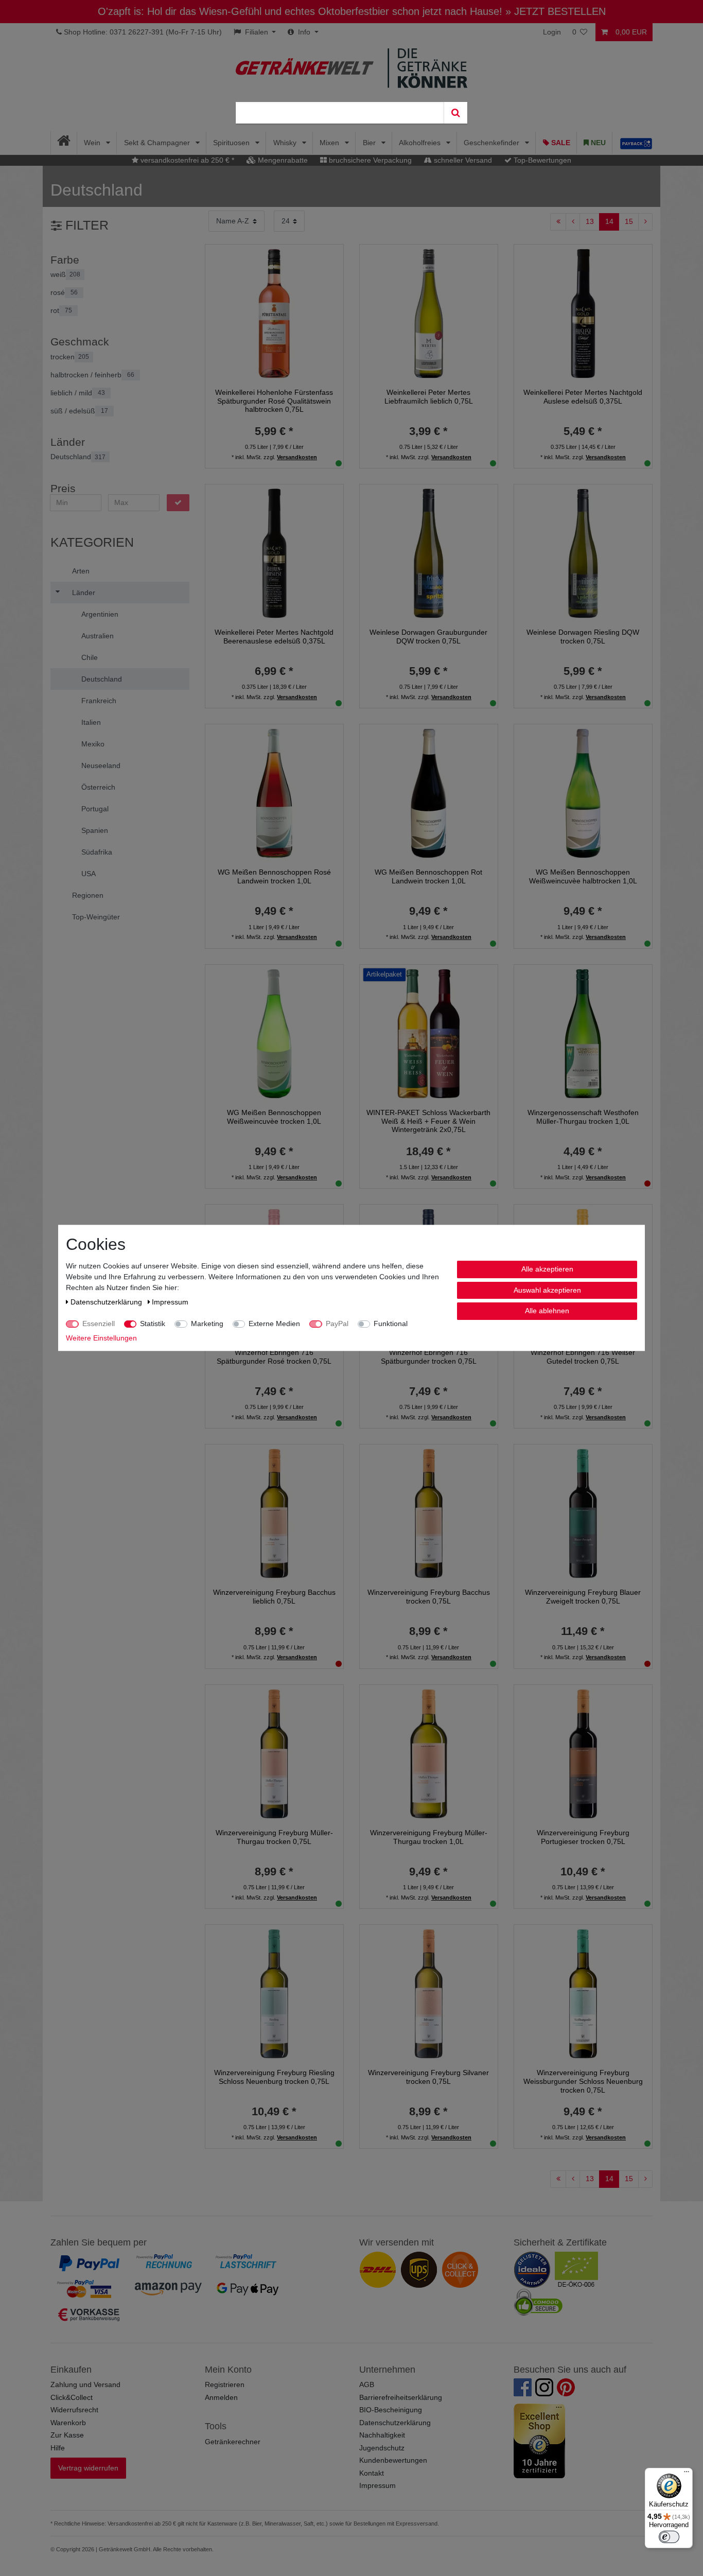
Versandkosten (297, 457)
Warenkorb (68, 2423)
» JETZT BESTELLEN (556, 11)
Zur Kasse (67, 2435)
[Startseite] (64, 143)
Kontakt (372, 2473)
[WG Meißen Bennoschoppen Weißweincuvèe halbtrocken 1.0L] (583, 793)
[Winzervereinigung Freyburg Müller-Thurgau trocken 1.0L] (429, 1753)
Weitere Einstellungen (101, 1338)
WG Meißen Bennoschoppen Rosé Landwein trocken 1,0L (274, 876)
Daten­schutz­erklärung (107, 1302)
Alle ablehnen (547, 1311)
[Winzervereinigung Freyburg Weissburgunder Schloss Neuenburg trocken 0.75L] (583, 1993)
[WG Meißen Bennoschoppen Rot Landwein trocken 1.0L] (429, 793)
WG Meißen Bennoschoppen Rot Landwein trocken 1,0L (428, 876)
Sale (560, 143)
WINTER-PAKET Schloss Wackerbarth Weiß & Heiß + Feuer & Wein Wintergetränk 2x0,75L (428, 1121)
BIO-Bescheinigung (391, 2410)
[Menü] (687, 2474)
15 (629, 221)
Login (552, 32)
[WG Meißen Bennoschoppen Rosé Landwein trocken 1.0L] (274, 793)
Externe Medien (274, 1324)
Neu (597, 143)
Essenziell (99, 1324)
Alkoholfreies (421, 143)
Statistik (153, 1324)
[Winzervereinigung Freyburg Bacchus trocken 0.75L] (429, 1513)
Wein (93, 143)
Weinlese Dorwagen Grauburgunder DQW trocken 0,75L (428, 637)
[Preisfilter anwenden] (178, 503)
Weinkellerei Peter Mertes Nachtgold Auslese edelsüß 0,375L (583, 397)
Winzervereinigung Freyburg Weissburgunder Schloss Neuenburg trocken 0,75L (583, 2081)
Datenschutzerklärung (395, 2423)
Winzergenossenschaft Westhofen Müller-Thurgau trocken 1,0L (583, 1117)
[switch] (669, 2537)
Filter (85, 225)
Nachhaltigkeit (382, 2435)
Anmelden (221, 2397)
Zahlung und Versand (85, 2384)
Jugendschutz (382, 2448)
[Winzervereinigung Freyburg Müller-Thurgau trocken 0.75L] (274, 1753)
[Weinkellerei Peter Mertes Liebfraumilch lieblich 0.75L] (429, 312)
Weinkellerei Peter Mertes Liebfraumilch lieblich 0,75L (429, 397)
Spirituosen (232, 143)
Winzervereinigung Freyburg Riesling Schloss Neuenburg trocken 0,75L (274, 2077)
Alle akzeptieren (547, 1269)
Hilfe (58, 2448)
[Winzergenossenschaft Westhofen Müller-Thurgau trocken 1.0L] (583, 1033)
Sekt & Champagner (158, 143)
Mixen (330, 143)
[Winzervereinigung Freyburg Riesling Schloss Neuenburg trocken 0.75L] (274, 1993)
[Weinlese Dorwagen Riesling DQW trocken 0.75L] (583, 553)
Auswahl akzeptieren (547, 1290)
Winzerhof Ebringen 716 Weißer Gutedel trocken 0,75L (583, 1357)
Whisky (286, 143)
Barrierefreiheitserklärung (401, 2397)
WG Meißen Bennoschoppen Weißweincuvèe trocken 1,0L (274, 1117)
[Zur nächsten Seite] (645, 222)
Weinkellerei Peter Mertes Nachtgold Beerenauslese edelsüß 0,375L (274, 637)
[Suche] (455, 113)
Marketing (207, 1324)
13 (590, 221)
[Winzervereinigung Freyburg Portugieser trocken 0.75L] (583, 1753)
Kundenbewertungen (393, 2460)
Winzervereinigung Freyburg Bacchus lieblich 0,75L (274, 1597)
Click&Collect (72, 2397)
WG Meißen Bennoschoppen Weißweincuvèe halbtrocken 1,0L (583, 876)
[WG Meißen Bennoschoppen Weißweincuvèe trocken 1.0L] (274, 1033)
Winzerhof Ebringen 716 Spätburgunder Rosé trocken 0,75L (274, 1357)
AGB (367, 2384)
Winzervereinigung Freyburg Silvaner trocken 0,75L (428, 2077)
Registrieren (225, 2384)
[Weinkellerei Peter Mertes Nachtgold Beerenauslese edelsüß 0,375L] (274, 553)
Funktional (391, 1324)
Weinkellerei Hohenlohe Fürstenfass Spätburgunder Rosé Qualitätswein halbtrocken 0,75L (274, 401)
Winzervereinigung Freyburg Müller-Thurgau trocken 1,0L (429, 1837)
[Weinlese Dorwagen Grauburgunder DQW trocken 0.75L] (429, 553)
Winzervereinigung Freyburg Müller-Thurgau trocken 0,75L (274, 1837)
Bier (370, 143)
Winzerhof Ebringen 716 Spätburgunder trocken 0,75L (429, 1357)
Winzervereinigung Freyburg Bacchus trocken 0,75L (429, 1597)
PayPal (337, 1324)
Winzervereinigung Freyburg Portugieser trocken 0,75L (583, 1837)
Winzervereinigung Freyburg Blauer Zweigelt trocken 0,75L (583, 1597)
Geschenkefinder (493, 143)
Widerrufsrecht (74, 2410)
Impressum (377, 2485)
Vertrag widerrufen (88, 2468)
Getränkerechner (233, 2442)
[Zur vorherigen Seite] (573, 222)
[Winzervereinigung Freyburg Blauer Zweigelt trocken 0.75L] (583, 1513)
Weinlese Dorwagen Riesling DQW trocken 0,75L (583, 637)
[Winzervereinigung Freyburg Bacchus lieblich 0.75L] (274, 1513)
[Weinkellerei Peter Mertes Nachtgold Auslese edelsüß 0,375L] (583, 312)
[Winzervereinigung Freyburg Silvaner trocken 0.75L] (429, 1993)
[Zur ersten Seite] (558, 222)
